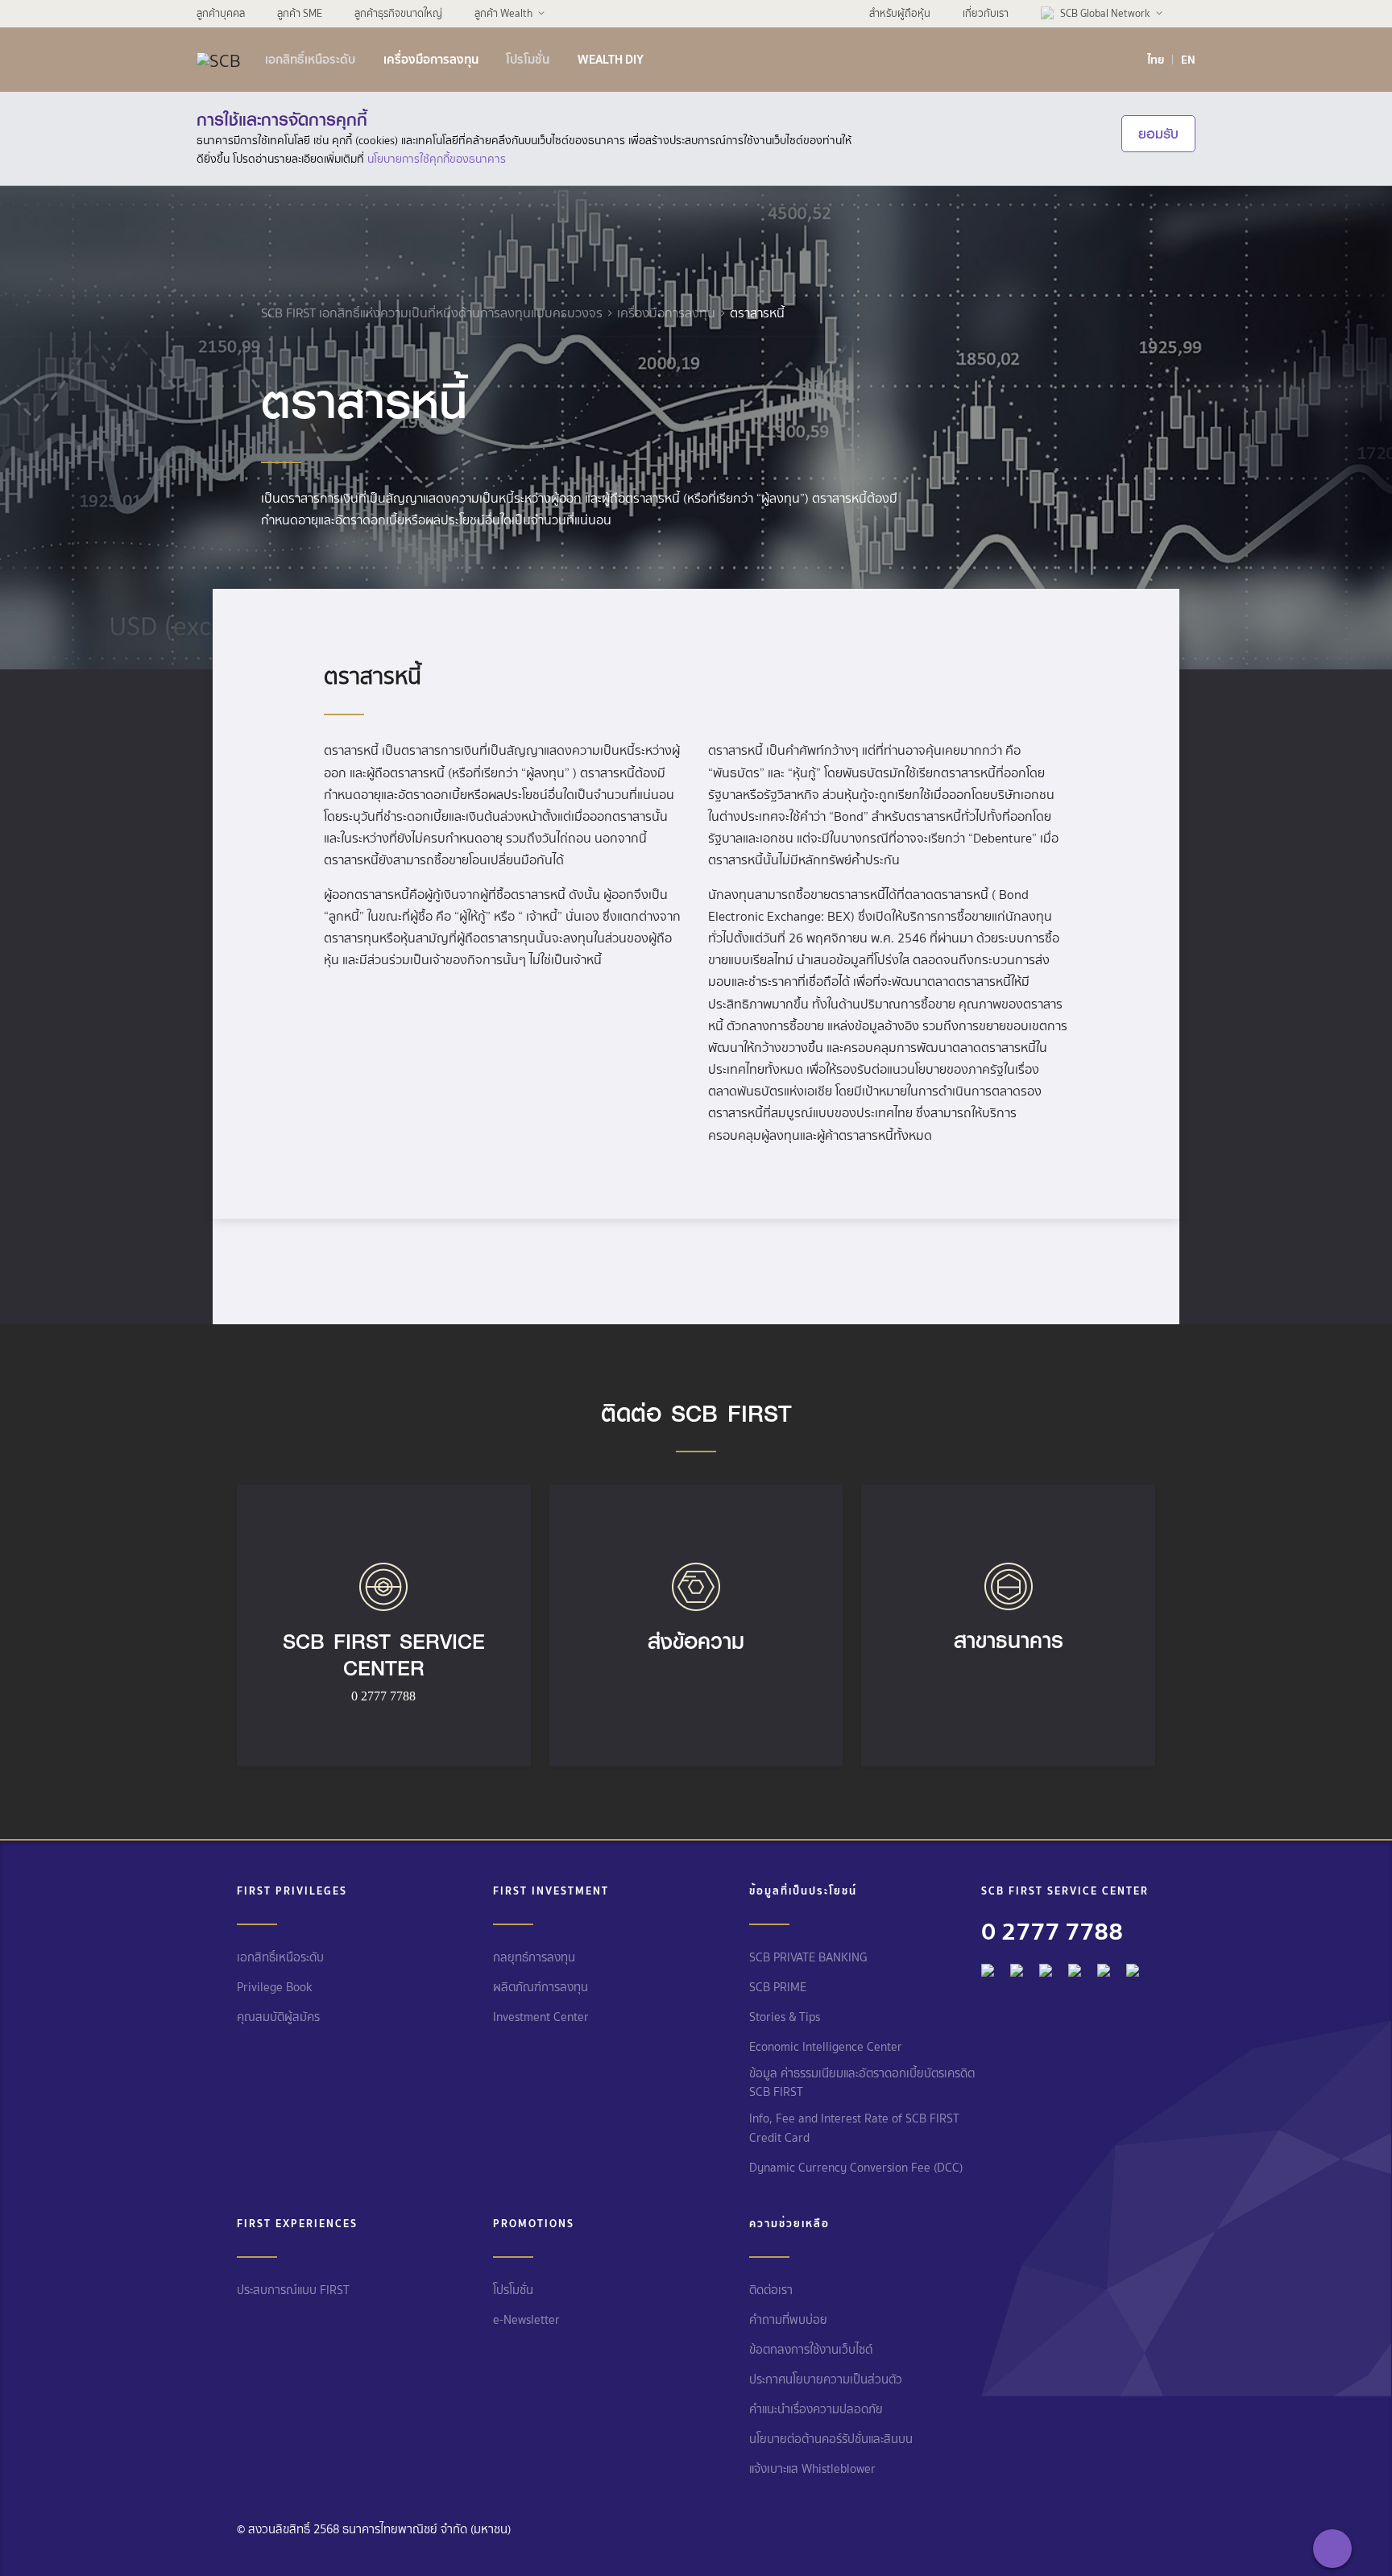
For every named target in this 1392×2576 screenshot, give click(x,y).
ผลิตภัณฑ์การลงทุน (541, 1987)
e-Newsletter (526, 2320)
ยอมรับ (1158, 133)
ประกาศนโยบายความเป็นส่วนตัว (826, 2379)
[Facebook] (988, 1967)
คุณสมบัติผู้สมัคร (278, 2017)
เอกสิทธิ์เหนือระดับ (310, 60)
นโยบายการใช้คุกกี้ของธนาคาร (437, 159)
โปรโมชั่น (528, 60)
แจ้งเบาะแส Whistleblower (812, 2469)
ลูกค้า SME (300, 13)
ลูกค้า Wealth (503, 13)
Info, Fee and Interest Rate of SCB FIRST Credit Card (854, 2128)
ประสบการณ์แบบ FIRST (293, 2290)
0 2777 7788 (1052, 1931)
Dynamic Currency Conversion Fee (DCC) (856, 2168)
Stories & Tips (785, 2017)
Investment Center (541, 2017)
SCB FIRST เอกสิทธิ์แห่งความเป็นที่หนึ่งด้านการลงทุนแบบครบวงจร (432, 313)
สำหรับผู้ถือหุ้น (900, 13)
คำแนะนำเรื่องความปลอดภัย (816, 2409)
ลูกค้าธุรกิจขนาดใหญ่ (398, 13)
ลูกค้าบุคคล (221, 13)
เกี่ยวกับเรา (986, 13)
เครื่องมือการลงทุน (431, 60)
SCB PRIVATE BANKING (808, 1957)
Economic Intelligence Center (826, 2047)
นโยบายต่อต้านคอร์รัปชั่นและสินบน (831, 2439)
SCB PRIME (778, 1987)
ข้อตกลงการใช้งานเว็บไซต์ (811, 2350)
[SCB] (219, 60)
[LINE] (1017, 1967)
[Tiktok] (1046, 1967)
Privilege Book (275, 1987)
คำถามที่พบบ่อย (788, 2320)
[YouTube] (1075, 1967)
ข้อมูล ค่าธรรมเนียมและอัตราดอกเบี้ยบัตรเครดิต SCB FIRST (862, 2083)
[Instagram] (1133, 1967)
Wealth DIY (611, 60)
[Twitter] (1104, 1967)
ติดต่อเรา (771, 2290)
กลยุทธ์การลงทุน (534, 1957)
